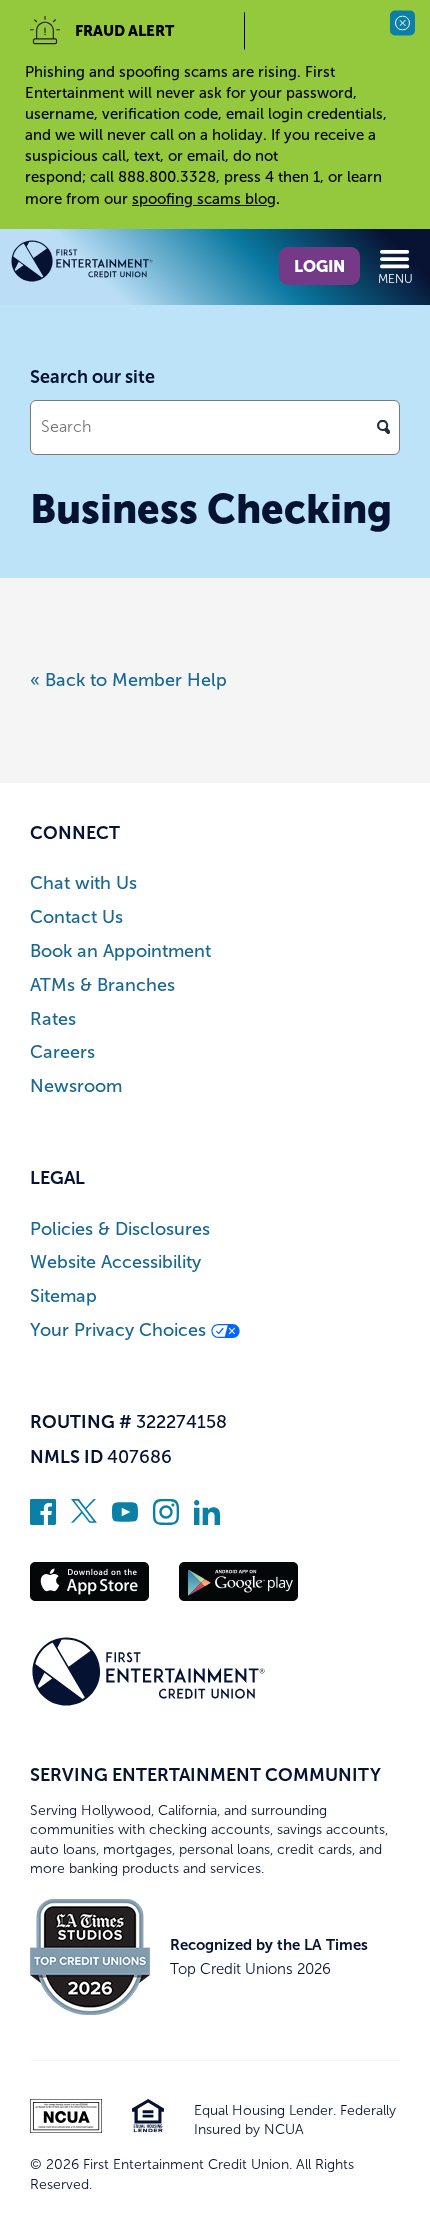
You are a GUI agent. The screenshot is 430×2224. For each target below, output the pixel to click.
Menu (395, 279)
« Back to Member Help (128, 680)
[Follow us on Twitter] (84, 1519)
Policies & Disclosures (120, 1229)
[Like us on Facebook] (43, 1519)
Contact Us (76, 917)
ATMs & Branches (102, 985)
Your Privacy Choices (120, 1330)
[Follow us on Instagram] (166, 1519)
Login (319, 266)
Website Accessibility (115, 1262)
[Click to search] (383, 427)
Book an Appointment (120, 951)
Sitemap (63, 1296)
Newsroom (76, 1086)
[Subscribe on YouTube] (125, 1519)
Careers (62, 1052)
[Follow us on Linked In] (207, 1519)
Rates (53, 1019)
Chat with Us (83, 883)
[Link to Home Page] (112, 264)
